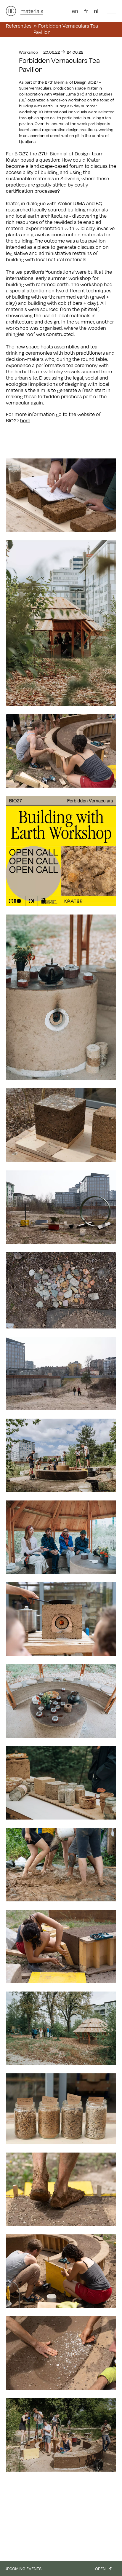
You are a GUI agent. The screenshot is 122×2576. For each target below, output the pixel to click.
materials (32, 11)
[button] (112, 11)
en (75, 11)
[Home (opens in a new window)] (11, 11)
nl (96, 11)
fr (86, 11)
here (25, 420)
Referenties (19, 26)
